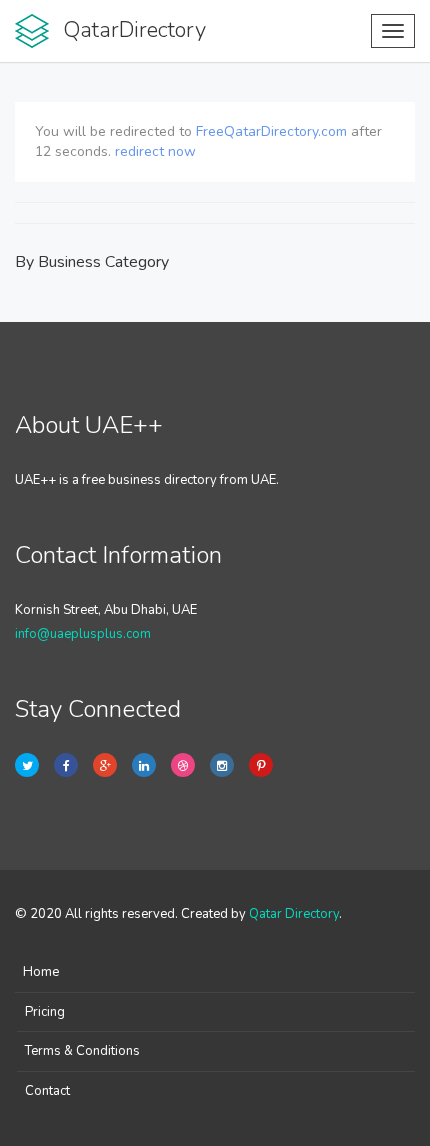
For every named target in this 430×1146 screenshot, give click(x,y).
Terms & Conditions (82, 1051)
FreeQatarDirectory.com (271, 131)
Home (41, 972)
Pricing (45, 1012)
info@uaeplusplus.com (83, 634)
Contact (47, 1091)
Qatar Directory (294, 914)
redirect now (155, 151)
